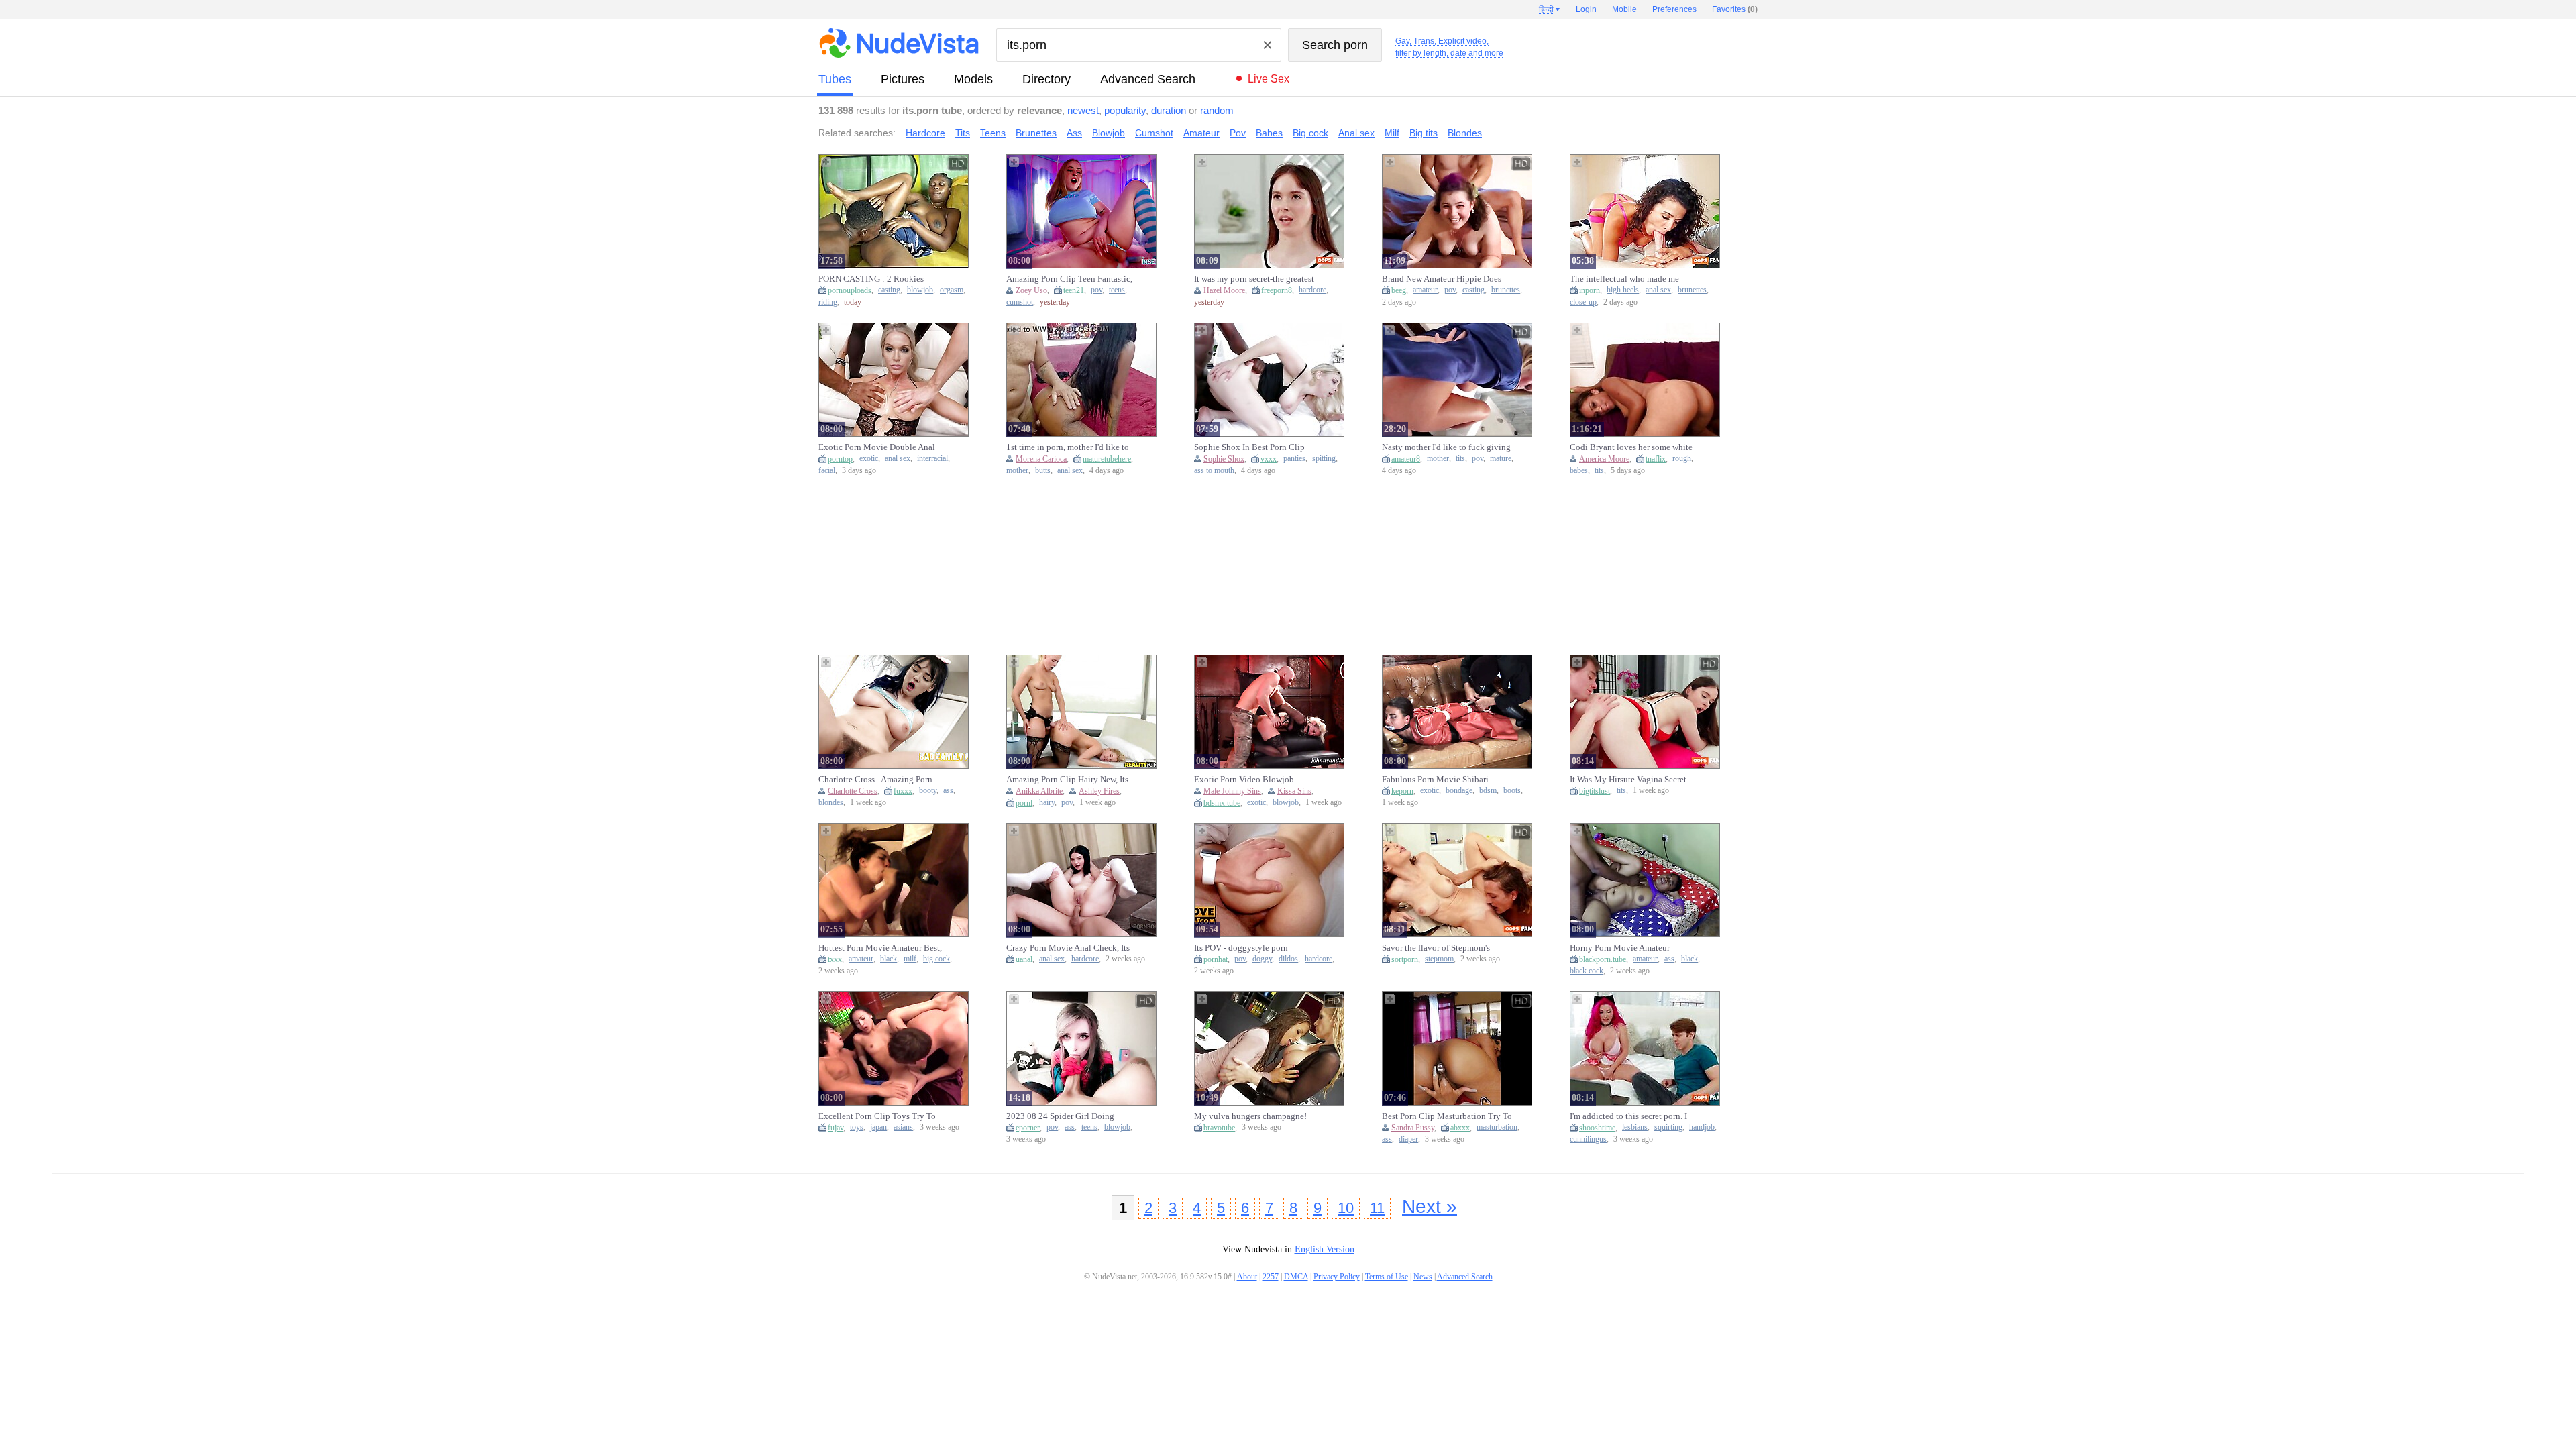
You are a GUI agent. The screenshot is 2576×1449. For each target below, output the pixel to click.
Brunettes (1036, 133)
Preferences (1674, 9)
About (1247, 1277)
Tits (963, 133)
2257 (1271, 1277)
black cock (1587, 971)
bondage (1459, 791)
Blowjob (1109, 133)
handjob (1702, 1127)
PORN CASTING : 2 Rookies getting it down (871, 279)
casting (889, 290)
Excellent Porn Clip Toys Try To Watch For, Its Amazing (877, 1116)
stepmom (1439, 959)
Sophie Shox (1224, 459)
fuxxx (903, 791)
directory (1046, 79)
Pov (1238, 133)
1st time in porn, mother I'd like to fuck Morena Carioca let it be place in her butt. (1070, 447)
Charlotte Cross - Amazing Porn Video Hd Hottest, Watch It (875, 780)
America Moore (1604, 459)
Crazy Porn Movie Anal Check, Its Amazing (1068, 948)
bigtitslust (1595, 791)
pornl (1024, 803)
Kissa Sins (1294, 791)
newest (1083, 110)
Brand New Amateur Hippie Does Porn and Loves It (1442, 279)
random (1217, 110)
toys (857, 1127)
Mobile (1624, 9)
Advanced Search (1148, 79)
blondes (831, 803)
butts (1043, 471)
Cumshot (1154, 133)
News (1423, 1277)
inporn (1590, 290)
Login (1586, 9)
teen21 (1074, 290)
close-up (1583, 302)
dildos (1288, 959)
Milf (1392, 133)
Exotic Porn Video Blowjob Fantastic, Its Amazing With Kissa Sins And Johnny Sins (1254, 780)
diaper (1408, 1139)
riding (828, 302)
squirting (1668, 1127)
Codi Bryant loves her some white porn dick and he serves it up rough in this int (1633, 447)
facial (827, 471)
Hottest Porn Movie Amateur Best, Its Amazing (880, 948)
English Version (1325, 1249)
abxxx (1460, 1128)
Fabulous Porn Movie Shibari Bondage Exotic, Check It (1435, 780)
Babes (1269, 133)
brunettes (1506, 290)
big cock (936, 959)
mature (1501, 459)
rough (1682, 459)
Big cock (1310, 133)
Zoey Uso (1031, 290)
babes (1579, 471)
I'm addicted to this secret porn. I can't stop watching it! (1628, 1116)
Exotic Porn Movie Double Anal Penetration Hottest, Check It (877, 447)
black (889, 959)
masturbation (1497, 1127)
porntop (840, 459)
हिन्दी (1546, 9)
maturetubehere (1107, 459)
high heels (1623, 290)
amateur (1425, 290)
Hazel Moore (1224, 290)
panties (1294, 459)
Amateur (1201, 133)
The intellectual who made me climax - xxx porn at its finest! (1624, 279)
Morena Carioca (1041, 459)
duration (1169, 110)
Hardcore (925, 133)
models (973, 79)
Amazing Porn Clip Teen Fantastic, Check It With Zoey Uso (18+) (1069, 279)
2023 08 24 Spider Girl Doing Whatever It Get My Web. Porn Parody (1062, 1116)
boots (1512, 791)
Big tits (1424, 133)
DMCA (1296, 1277)
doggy (1262, 959)
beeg (1399, 290)
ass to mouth (1214, 471)
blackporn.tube (1603, 959)
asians (903, 1127)
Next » (1430, 1206)
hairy (1047, 803)
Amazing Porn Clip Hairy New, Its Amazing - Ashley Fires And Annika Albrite (1071, 780)
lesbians (1635, 1127)
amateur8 (1406, 459)
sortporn (1405, 959)
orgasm (952, 290)
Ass (1074, 133)
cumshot (1020, 302)
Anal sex (1356, 133)
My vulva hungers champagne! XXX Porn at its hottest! (1250, 1116)
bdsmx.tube (1222, 803)
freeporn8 (1277, 290)
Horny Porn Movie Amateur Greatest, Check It (1620, 948)
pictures (903, 79)
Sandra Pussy (1413, 1128)
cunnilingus (1588, 1139)
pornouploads (850, 290)
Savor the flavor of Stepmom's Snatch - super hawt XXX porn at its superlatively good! (1446, 948)
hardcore (1312, 290)
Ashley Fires (1099, 791)
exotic (869, 459)
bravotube (1219, 1128)
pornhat (1216, 959)
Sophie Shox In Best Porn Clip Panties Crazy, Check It (1249, 447)
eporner (1028, 1128)
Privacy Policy (1337, 1277)
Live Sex (1269, 79)
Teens (993, 133)
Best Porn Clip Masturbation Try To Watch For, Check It (1447, 1116)
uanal (1024, 959)
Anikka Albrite (1039, 791)
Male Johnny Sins (1232, 791)
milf (910, 959)
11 (1377, 1208)
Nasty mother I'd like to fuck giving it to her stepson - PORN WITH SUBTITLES (1446, 447)
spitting (1324, 459)
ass (948, 791)
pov (1096, 290)
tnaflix (1656, 459)
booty (928, 791)
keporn (1402, 791)
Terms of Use (1387, 1277)
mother (1017, 471)
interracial (932, 459)
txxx (835, 959)
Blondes (1465, 133)
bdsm (1488, 791)
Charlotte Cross (853, 791)
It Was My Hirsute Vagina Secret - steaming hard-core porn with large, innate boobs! (1634, 780)
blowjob (920, 290)
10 (1346, 1208)
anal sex (1658, 290)
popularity (1125, 110)
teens (1117, 290)
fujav (836, 1128)
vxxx (1269, 459)
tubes (835, 79)
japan (878, 1127)
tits (1460, 459)
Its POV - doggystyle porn (1241, 948)
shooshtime (1597, 1128)
